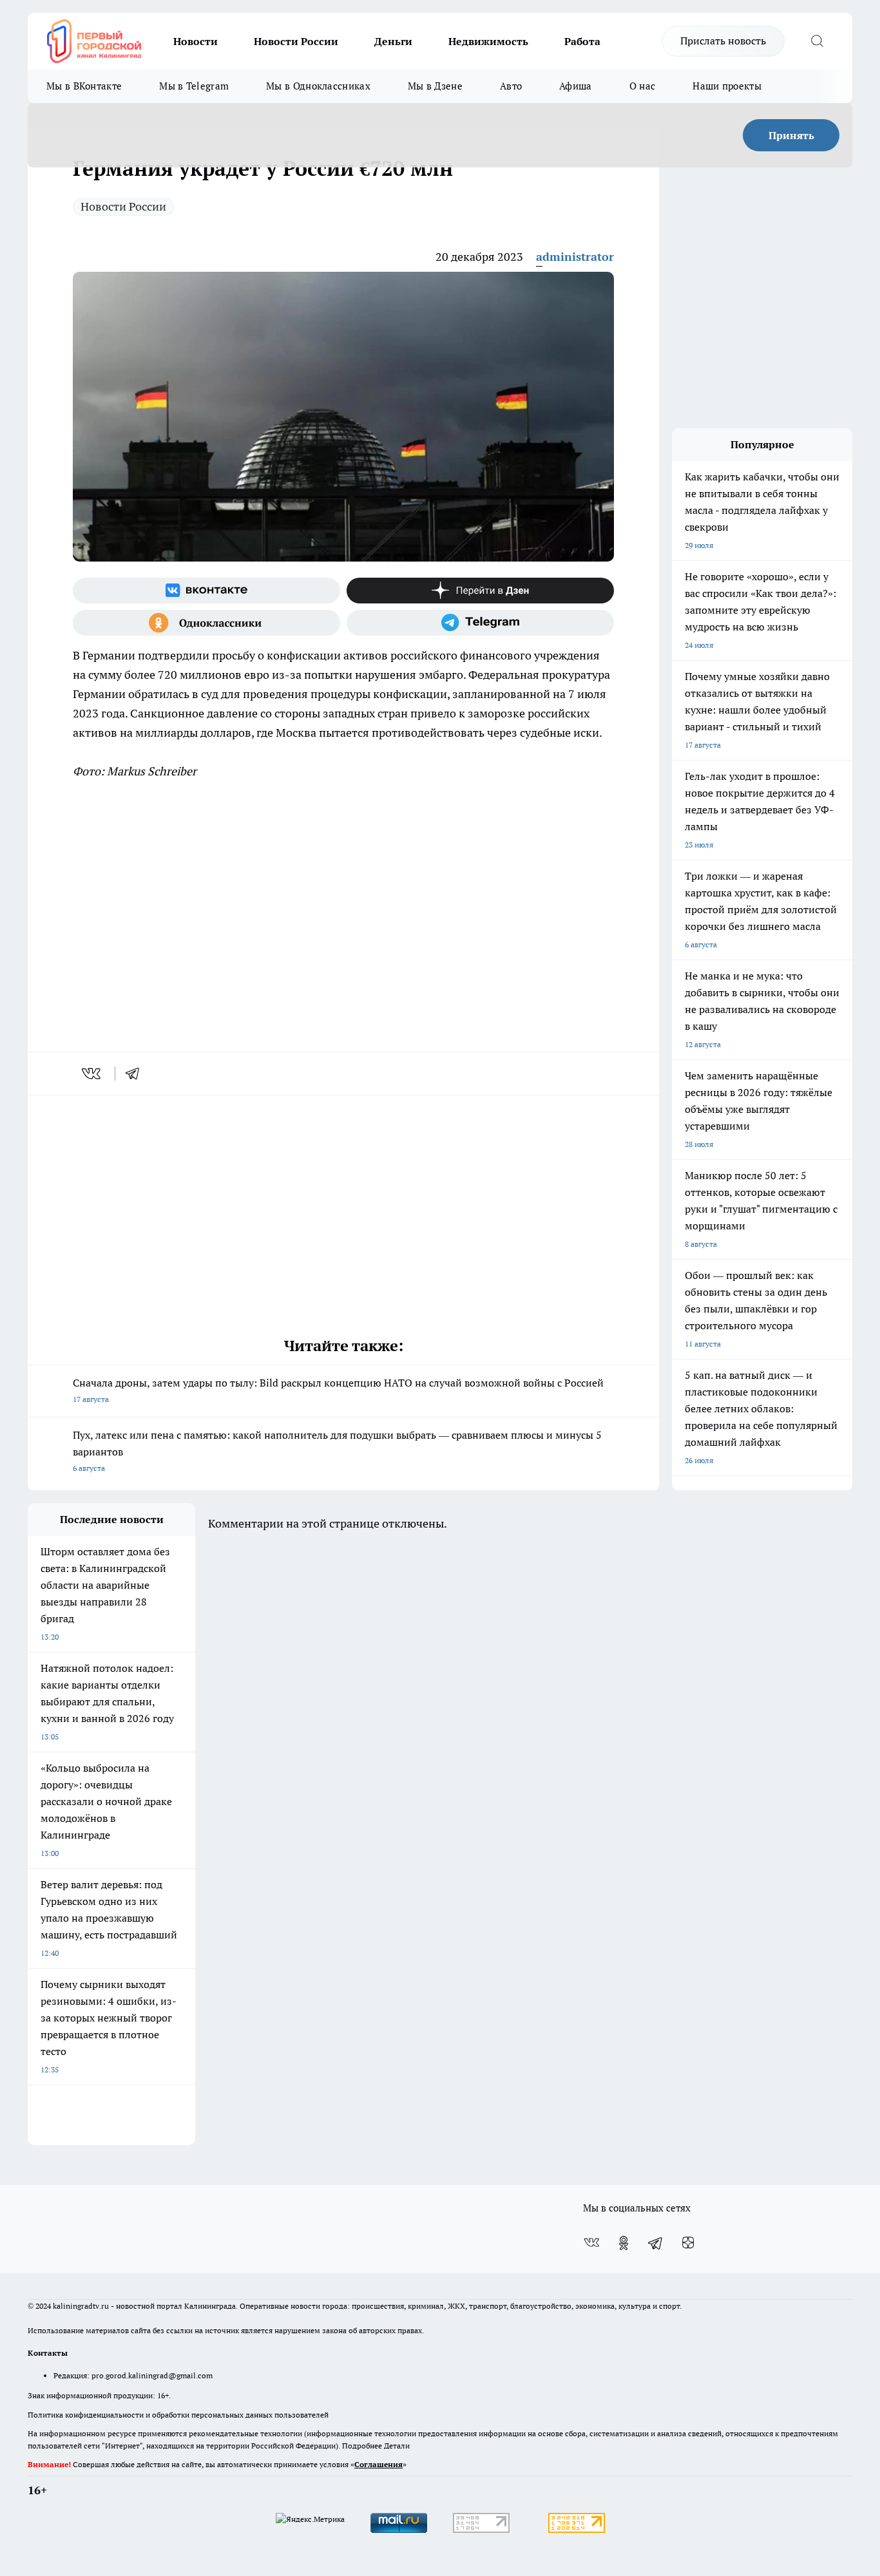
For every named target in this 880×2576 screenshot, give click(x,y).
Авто (511, 86)
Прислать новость (723, 41)
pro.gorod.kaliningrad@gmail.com (152, 2375)
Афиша (576, 86)
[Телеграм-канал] (480, 623)
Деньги (393, 41)
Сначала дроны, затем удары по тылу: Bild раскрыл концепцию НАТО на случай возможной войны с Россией (338, 1390)
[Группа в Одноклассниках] (206, 623)
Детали (397, 2446)
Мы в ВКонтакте (84, 86)
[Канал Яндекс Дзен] (480, 591)
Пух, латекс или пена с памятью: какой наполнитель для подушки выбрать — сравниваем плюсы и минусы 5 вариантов (337, 1451)
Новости (196, 41)
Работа (582, 41)
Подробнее (362, 2446)
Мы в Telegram (194, 86)
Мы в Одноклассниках (318, 86)
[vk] (92, 1074)
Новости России (296, 41)
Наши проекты (727, 86)
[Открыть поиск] (817, 41)
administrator (575, 257)
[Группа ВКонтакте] (206, 591)
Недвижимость (488, 41)
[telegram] (137, 1074)
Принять (791, 135)
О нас (643, 86)
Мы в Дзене (435, 86)
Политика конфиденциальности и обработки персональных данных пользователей (178, 2415)
